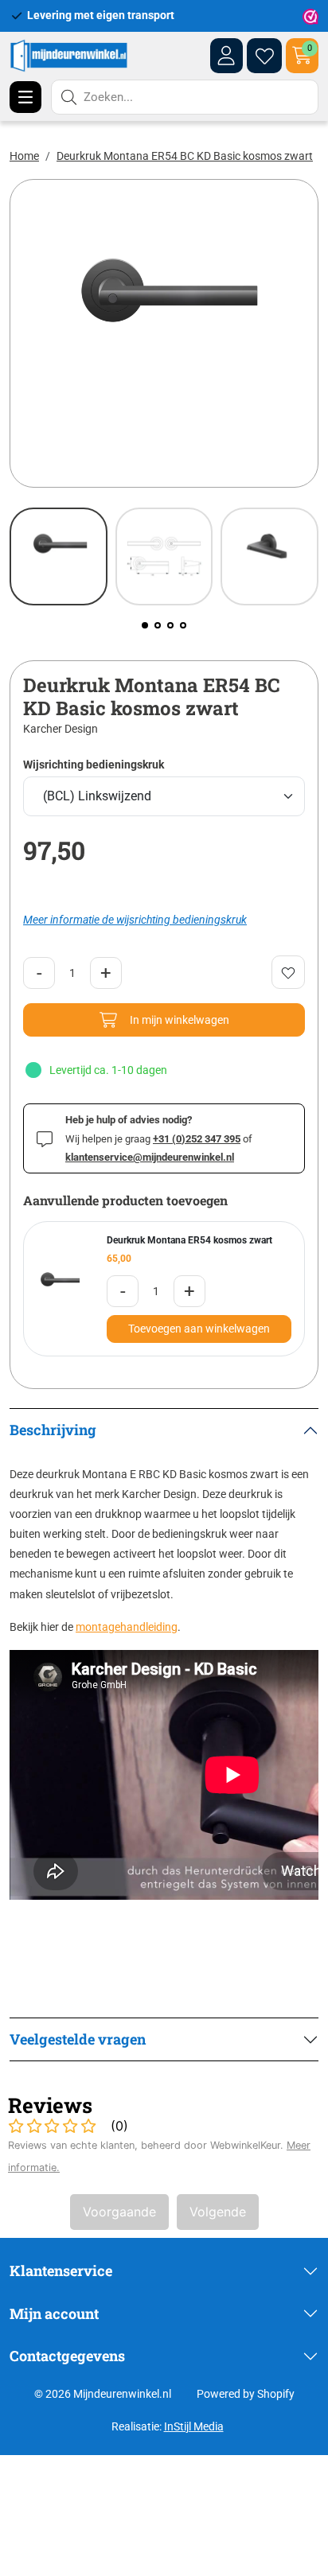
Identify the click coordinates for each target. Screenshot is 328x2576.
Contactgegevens (67, 2356)
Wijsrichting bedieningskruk (94, 765)
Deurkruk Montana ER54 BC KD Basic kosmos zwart (185, 156)
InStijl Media (194, 2426)
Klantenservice (61, 2271)
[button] (145, 625)
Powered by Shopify (246, 2394)
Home (24, 156)
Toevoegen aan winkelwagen (199, 1329)
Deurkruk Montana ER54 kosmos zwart (189, 1240)
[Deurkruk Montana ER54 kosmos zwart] (59, 1289)
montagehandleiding (127, 1627)
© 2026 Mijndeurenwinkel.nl (103, 2394)
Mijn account (54, 2313)
